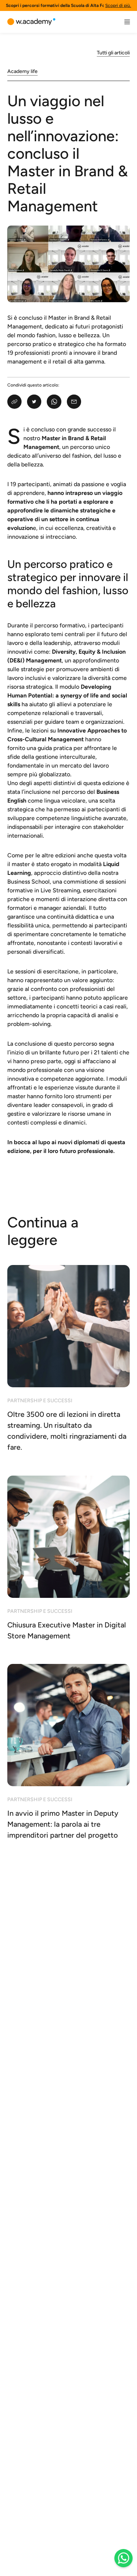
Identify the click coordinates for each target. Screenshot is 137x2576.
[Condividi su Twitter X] (34, 402)
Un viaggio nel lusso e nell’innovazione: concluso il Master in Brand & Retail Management (68, 153)
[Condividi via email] (74, 402)
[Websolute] (31, 22)
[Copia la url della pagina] (14, 402)
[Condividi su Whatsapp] (54, 402)
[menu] (127, 22)
